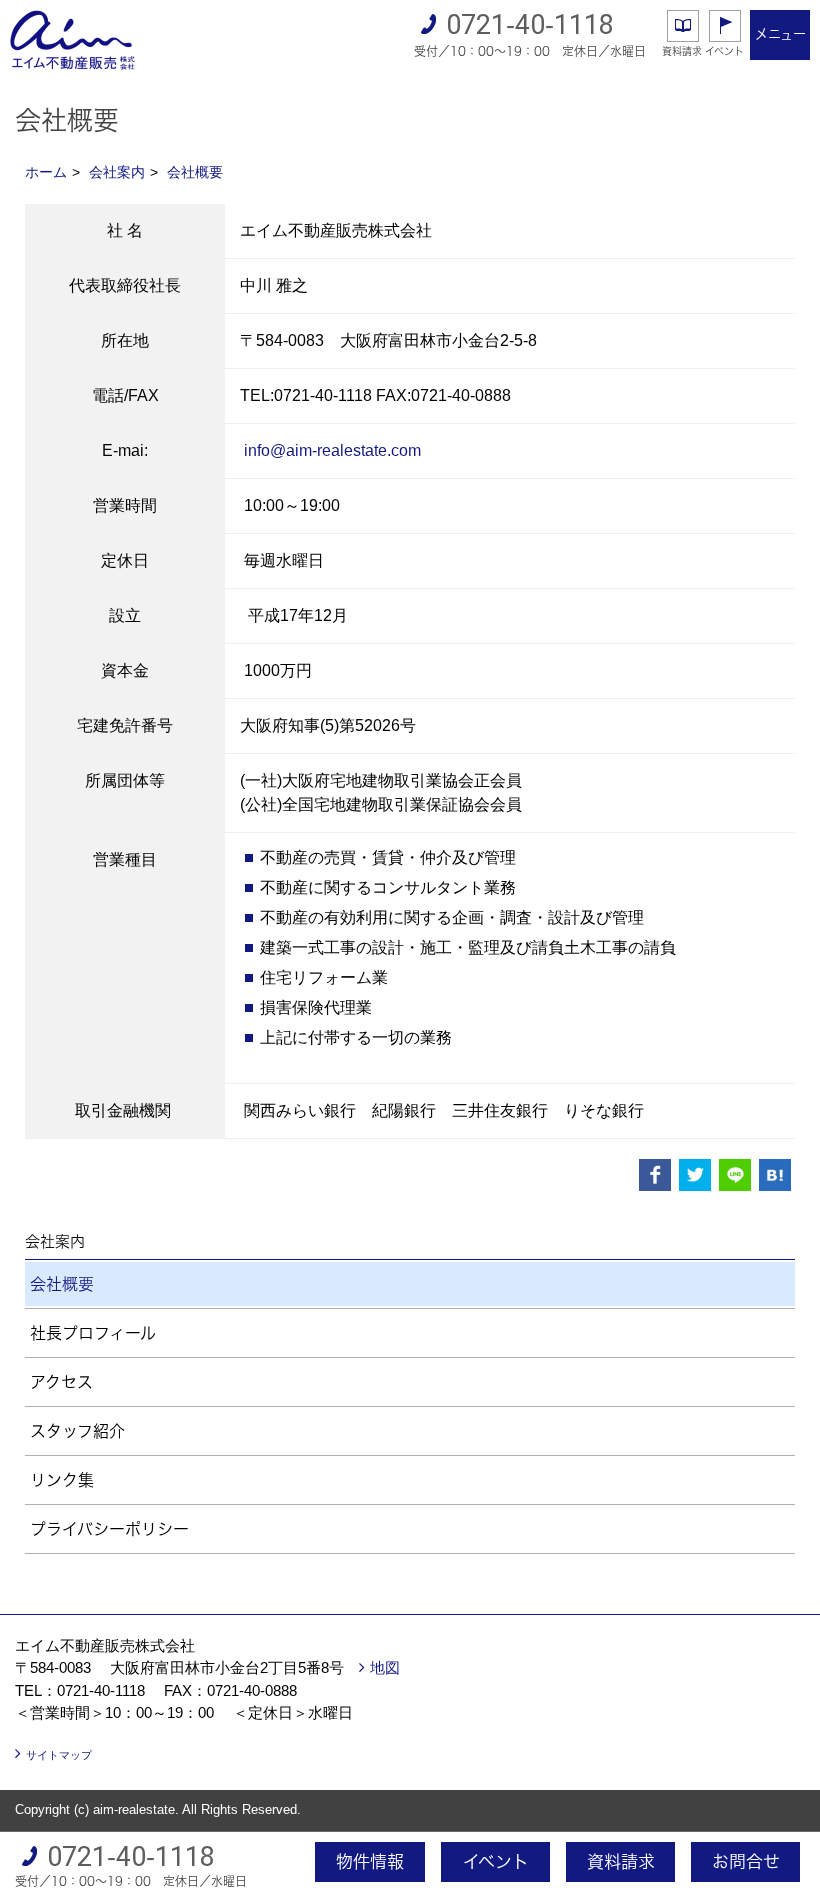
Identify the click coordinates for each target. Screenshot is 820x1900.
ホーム (46, 172)
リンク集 (62, 1480)
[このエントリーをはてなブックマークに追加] (775, 1175)
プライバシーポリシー (109, 1529)
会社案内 (117, 172)
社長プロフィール (93, 1333)
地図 (385, 1667)
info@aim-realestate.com (332, 450)
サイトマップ (59, 1755)
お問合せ (746, 1861)
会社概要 (195, 172)
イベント (724, 51)
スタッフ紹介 (77, 1431)
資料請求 (682, 51)
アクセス (61, 1382)
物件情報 (370, 1861)
